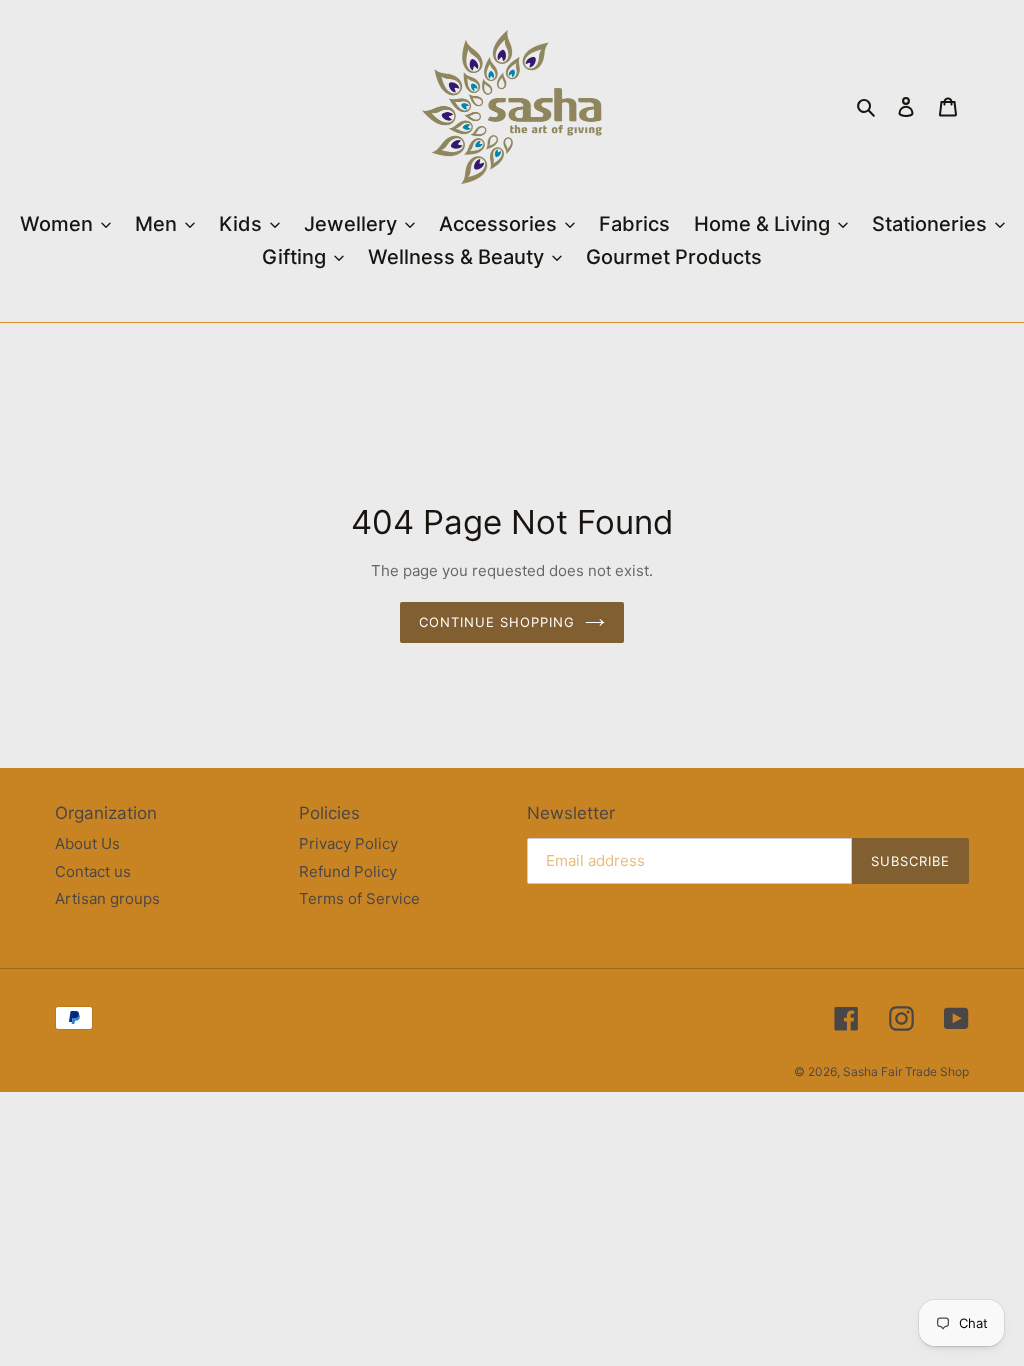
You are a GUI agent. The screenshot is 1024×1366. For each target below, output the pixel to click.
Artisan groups (107, 898)
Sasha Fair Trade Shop (906, 1071)
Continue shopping (497, 622)
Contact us (93, 871)
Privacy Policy (348, 843)
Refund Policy (348, 871)
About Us (87, 843)
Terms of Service (359, 898)
